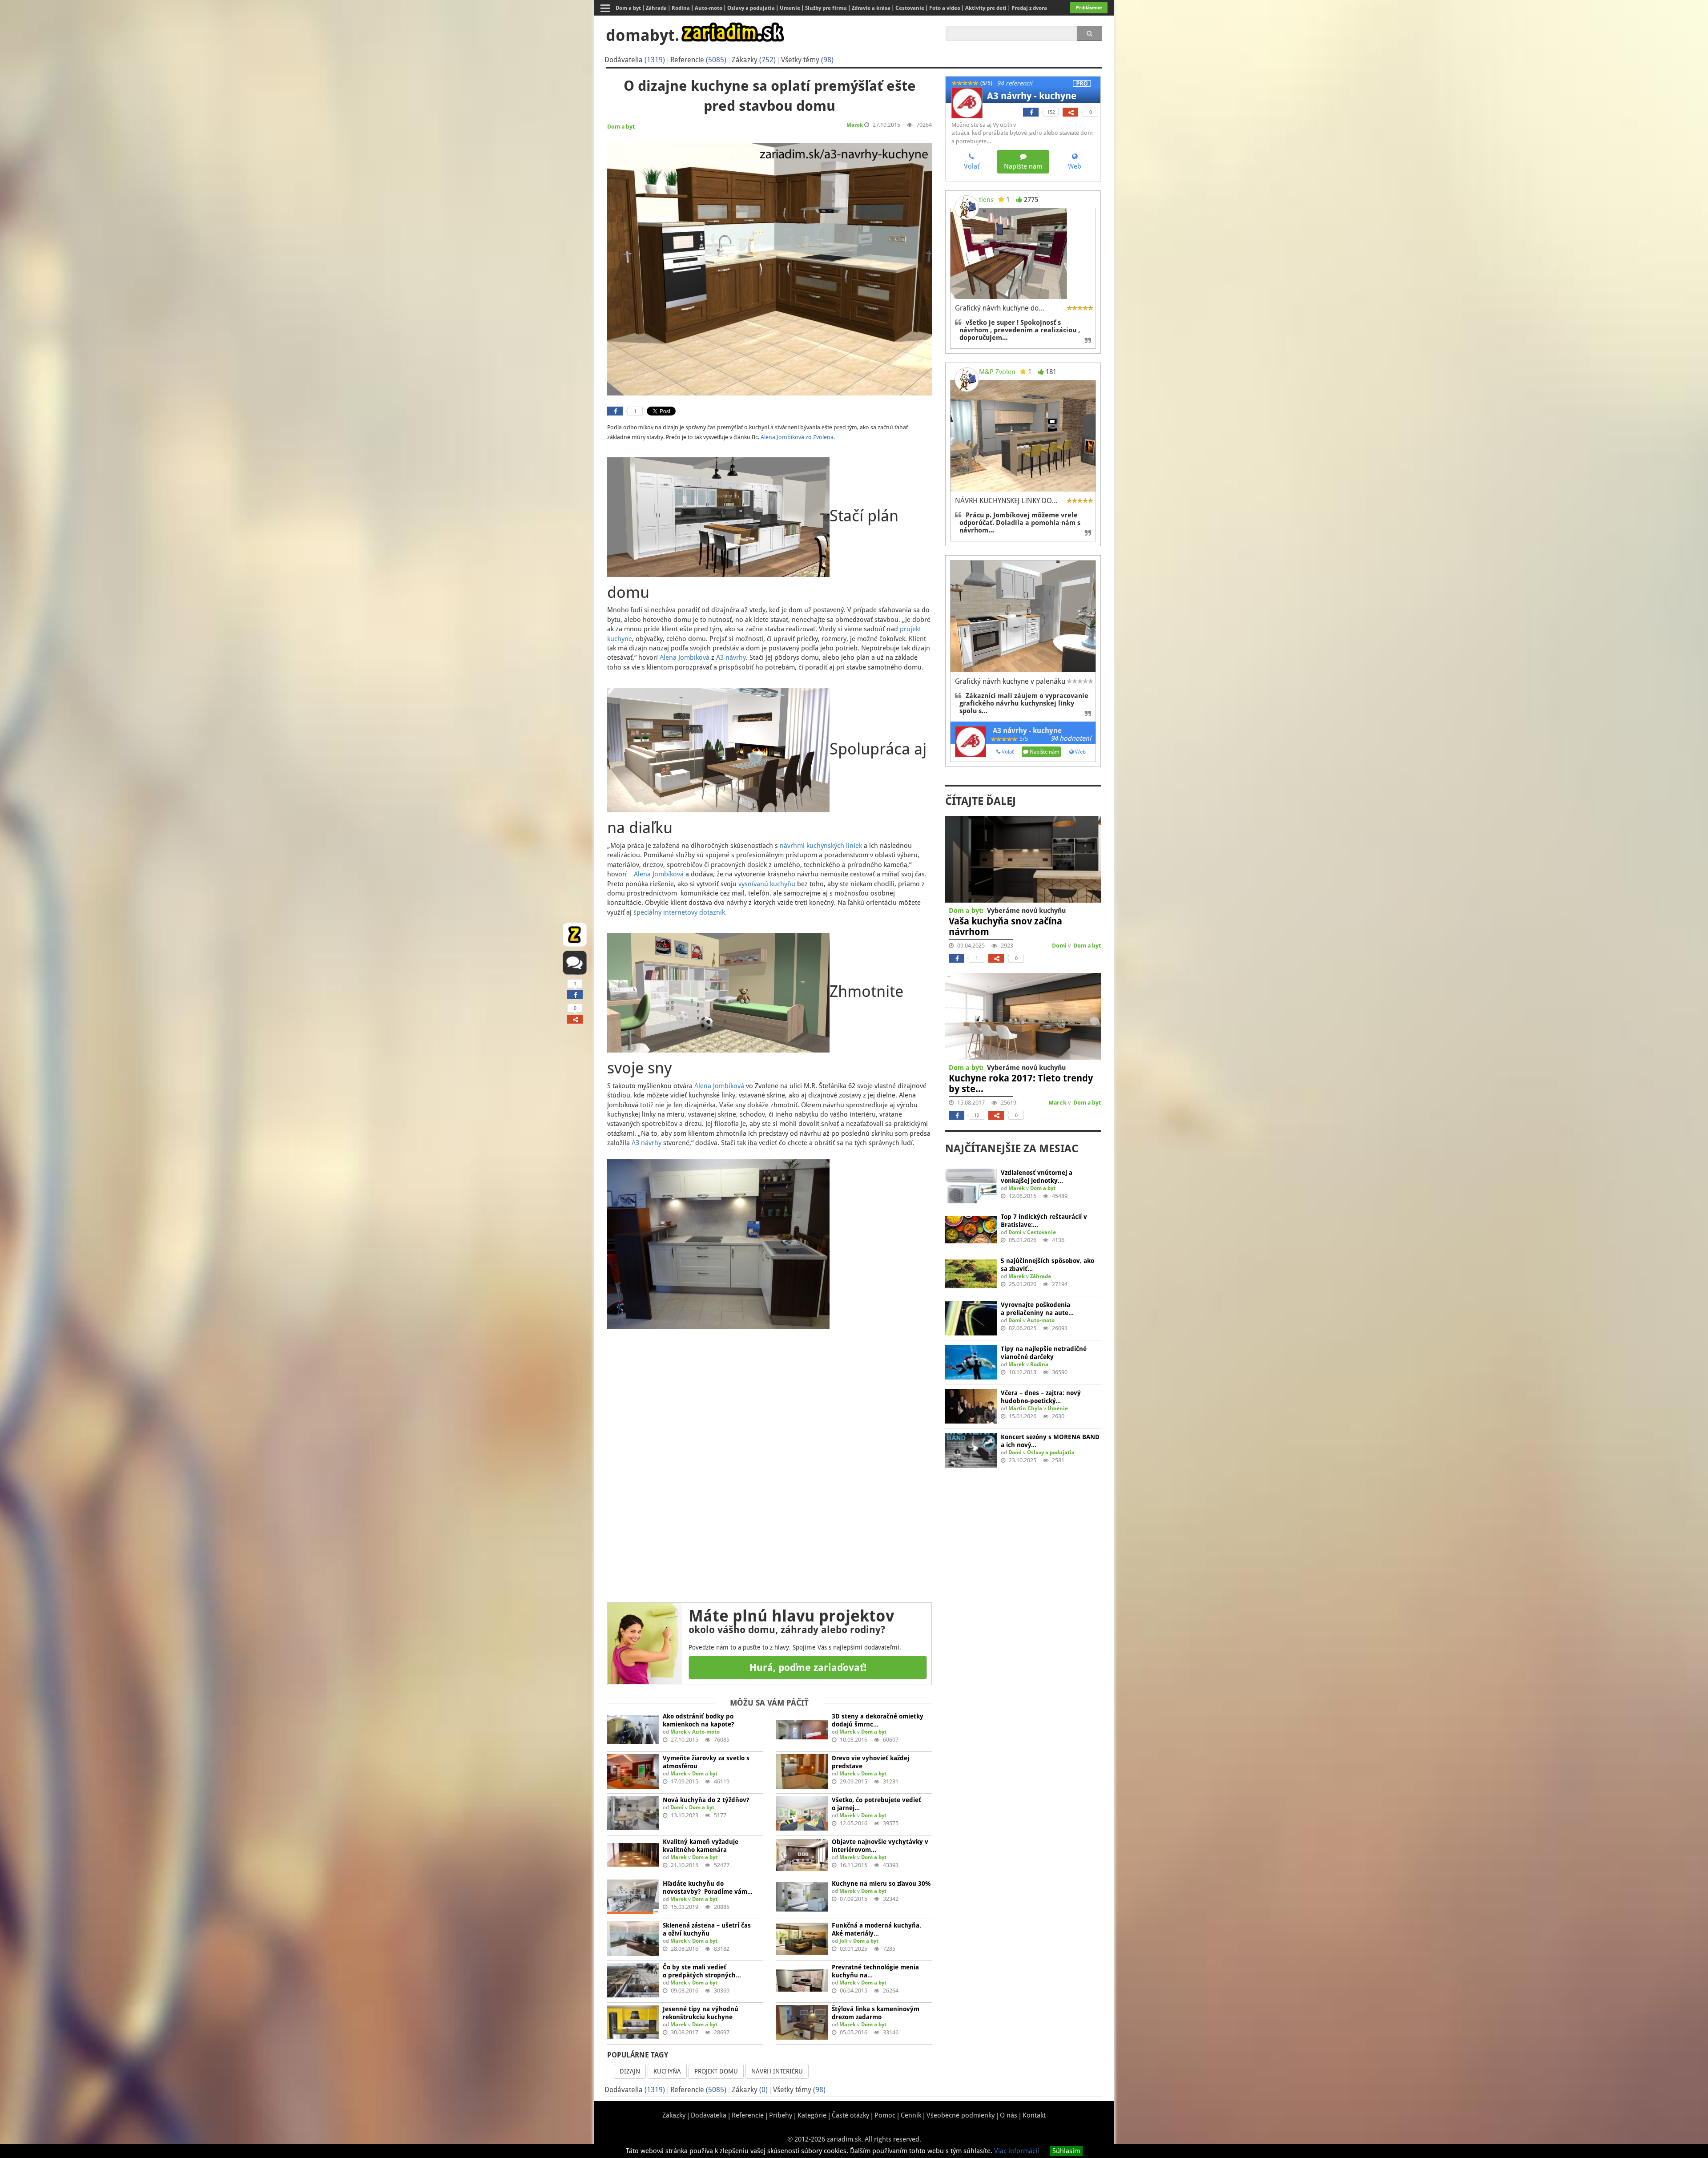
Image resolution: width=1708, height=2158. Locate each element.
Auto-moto (706, 1732)
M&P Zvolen (997, 372)
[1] (575, 995)
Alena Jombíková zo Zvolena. (798, 437)
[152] (1031, 112)
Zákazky (754, 60)
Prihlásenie (1089, 8)
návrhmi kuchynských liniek (821, 846)
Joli (844, 1941)
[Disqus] (769, 1461)
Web (1080, 752)
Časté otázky (850, 2115)
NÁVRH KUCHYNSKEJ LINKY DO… (1006, 501)
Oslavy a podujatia (1051, 1452)
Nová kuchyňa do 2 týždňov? (706, 1800)
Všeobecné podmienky (961, 2115)
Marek (855, 125)
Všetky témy (807, 60)
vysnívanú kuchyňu (767, 884)
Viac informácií (1017, 2151)
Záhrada (1041, 1276)
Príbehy (781, 2115)
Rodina (1039, 1364)
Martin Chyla (1025, 1408)
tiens (986, 200)
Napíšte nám (1044, 752)
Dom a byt (621, 127)
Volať (1007, 752)
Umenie (1058, 1408)
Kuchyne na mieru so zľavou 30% (881, 1884)
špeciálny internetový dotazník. (680, 912)
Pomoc (885, 2115)
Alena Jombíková (685, 657)
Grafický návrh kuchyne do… (1000, 308)
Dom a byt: (966, 911)
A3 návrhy (731, 657)
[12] (957, 1115)
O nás (1009, 2115)
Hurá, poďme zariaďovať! (808, 1668)
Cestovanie (1041, 1232)
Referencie (698, 60)
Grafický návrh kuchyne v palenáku (1010, 681)
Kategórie (812, 2115)
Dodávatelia (635, 60)
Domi (677, 1807)
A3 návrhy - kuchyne (1032, 96)
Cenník (911, 2115)
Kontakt (1034, 2115)
